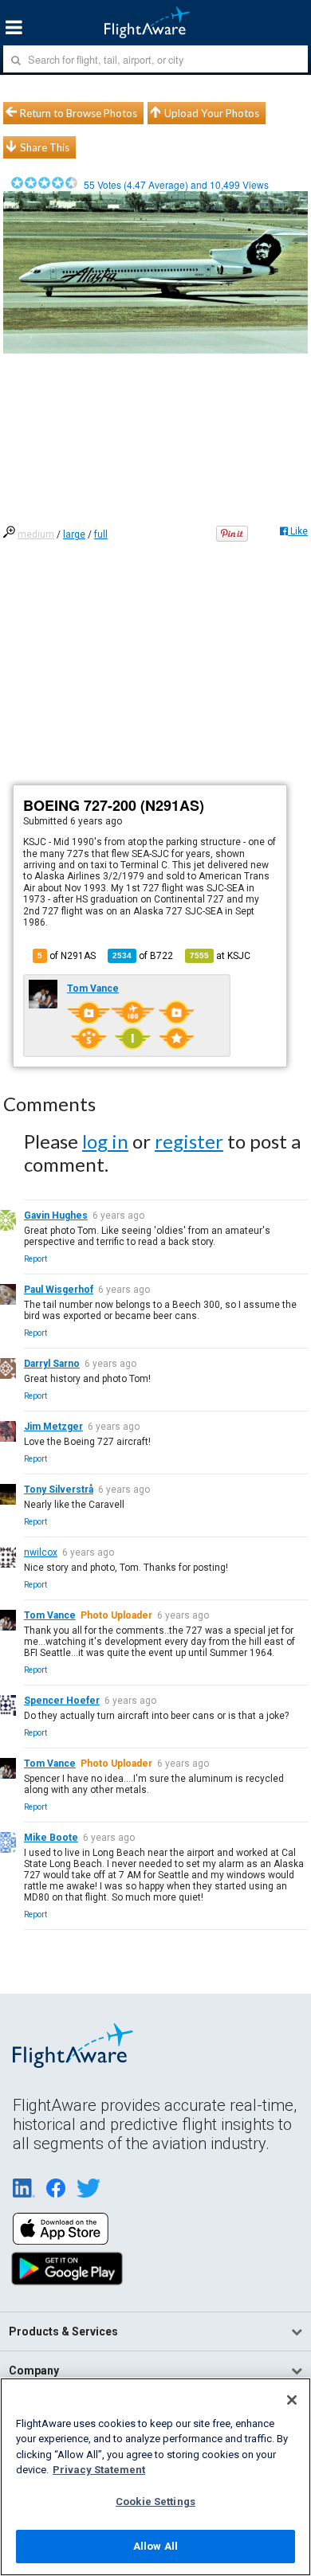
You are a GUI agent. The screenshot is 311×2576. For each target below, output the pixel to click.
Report (35, 1259)
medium (36, 534)
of (143, 956)
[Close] (292, 2400)
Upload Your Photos (212, 113)
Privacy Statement (99, 2470)
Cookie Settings (155, 2502)
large (74, 534)
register (189, 1141)
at (220, 956)
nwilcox (41, 1552)
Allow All (155, 2546)
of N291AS (67, 956)
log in (105, 1141)
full (101, 534)
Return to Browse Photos (79, 113)
